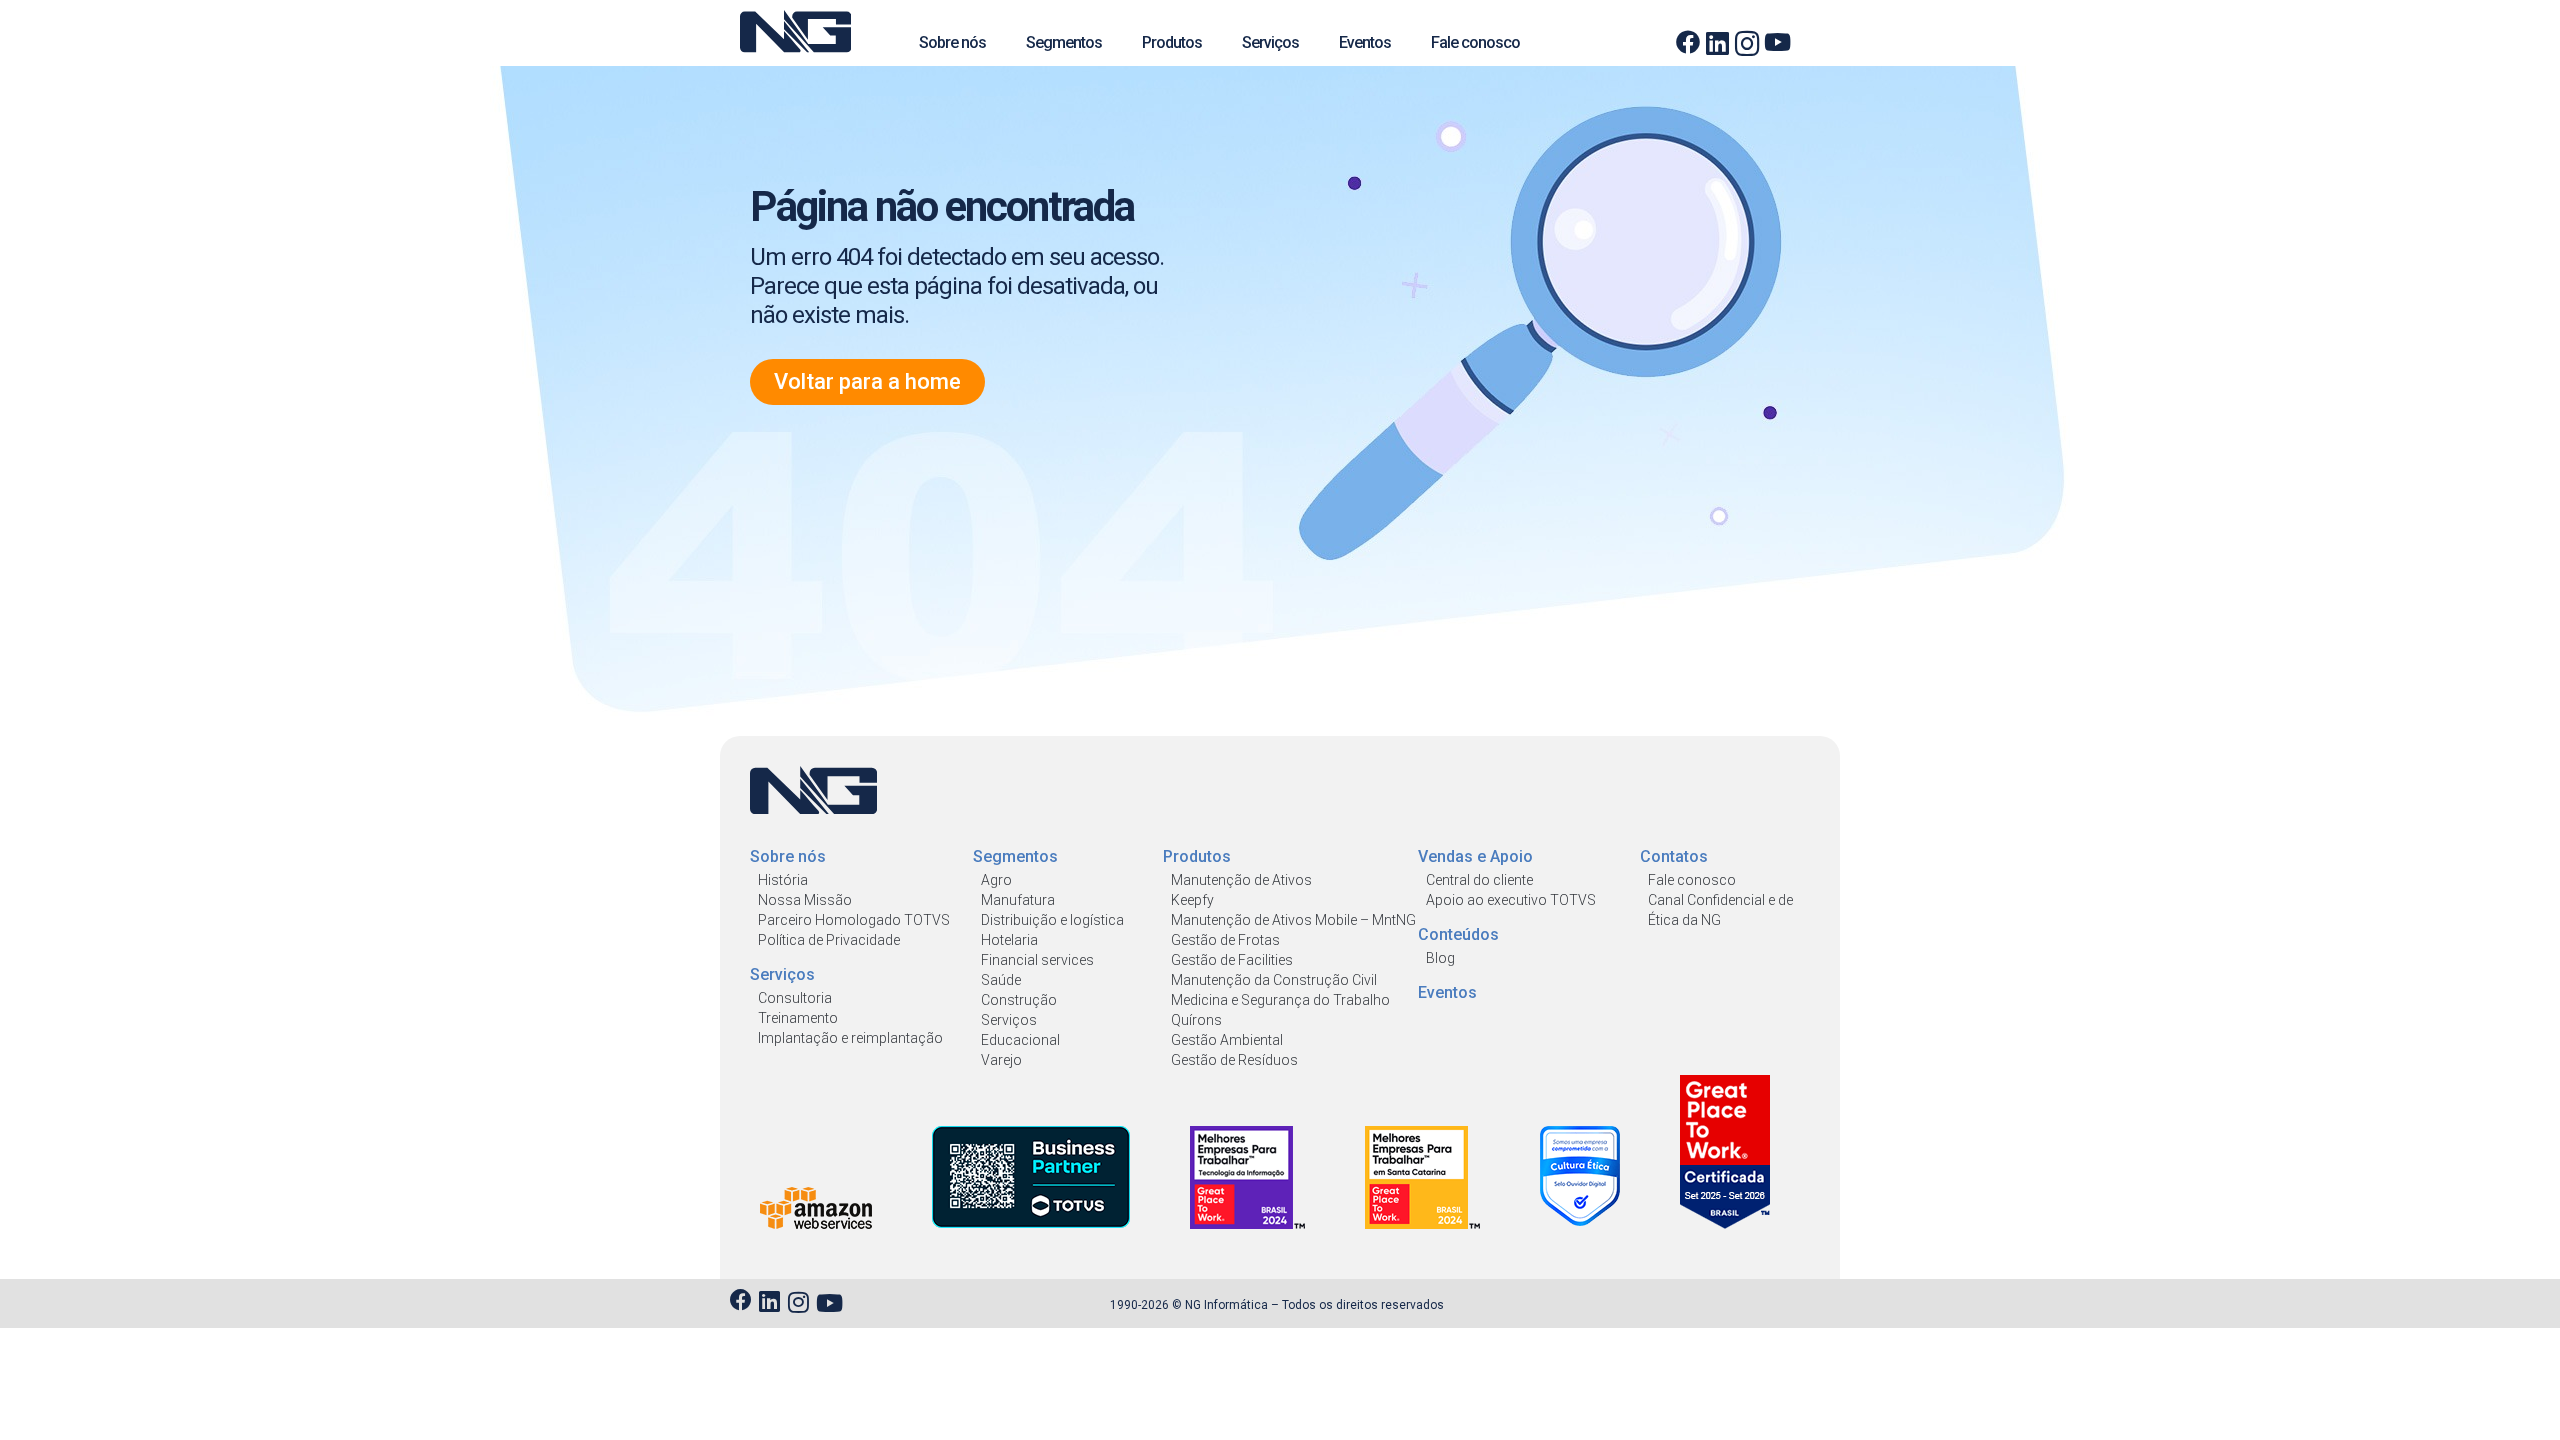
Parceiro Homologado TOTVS (854, 920)
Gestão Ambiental (1227, 1040)
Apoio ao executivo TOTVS (1511, 900)
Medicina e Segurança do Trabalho (1280, 1000)
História (783, 880)
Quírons (1196, 1020)
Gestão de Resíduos (1234, 1060)
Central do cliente (1479, 880)
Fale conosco (1475, 42)
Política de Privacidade (829, 940)
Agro (996, 880)
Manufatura (1018, 900)
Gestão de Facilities (1232, 960)
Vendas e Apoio (1475, 856)
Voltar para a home (867, 381)
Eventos (1365, 42)
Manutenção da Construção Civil (1274, 980)
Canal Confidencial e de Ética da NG (1720, 910)
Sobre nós (952, 42)
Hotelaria (1009, 940)
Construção (1019, 1000)
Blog (1440, 958)
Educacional (1020, 1040)
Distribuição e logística (1052, 920)
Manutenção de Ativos (1241, 880)
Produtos (1172, 42)
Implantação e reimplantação (850, 1038)
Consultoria (795, 998)
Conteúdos (1458, 934)
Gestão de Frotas (1225, 940)
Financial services (1037, 960)
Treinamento (798, 1018)
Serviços (1270, 42)
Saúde (1001, 980)
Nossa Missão (805, 900)
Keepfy (1192, 900)
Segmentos (1064, 42)
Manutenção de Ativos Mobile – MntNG (1293, 920)
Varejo (1001, 1060)
